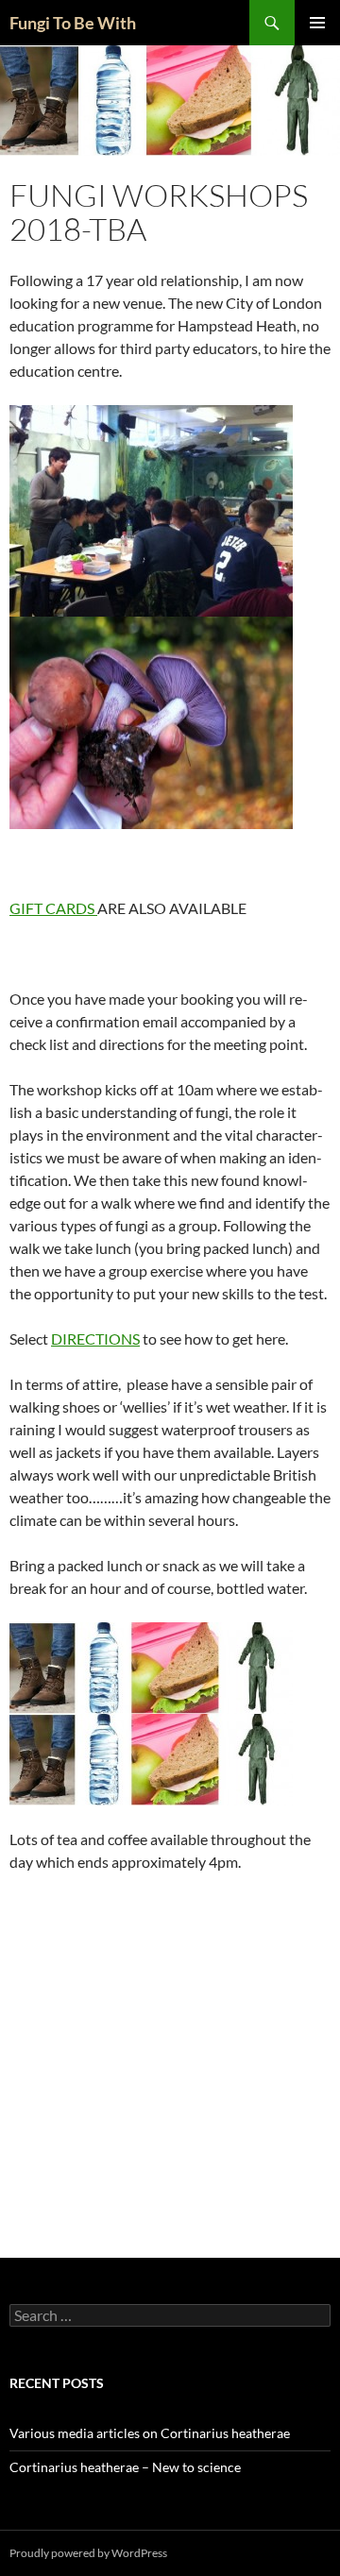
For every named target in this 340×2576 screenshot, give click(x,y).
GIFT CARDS (53, 908)
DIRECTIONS (95, 1339)
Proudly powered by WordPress (88, 2553)
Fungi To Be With (73, 23)
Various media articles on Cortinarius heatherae (150, 2433)
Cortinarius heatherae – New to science (125, 2467)
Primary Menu (317, 23)
